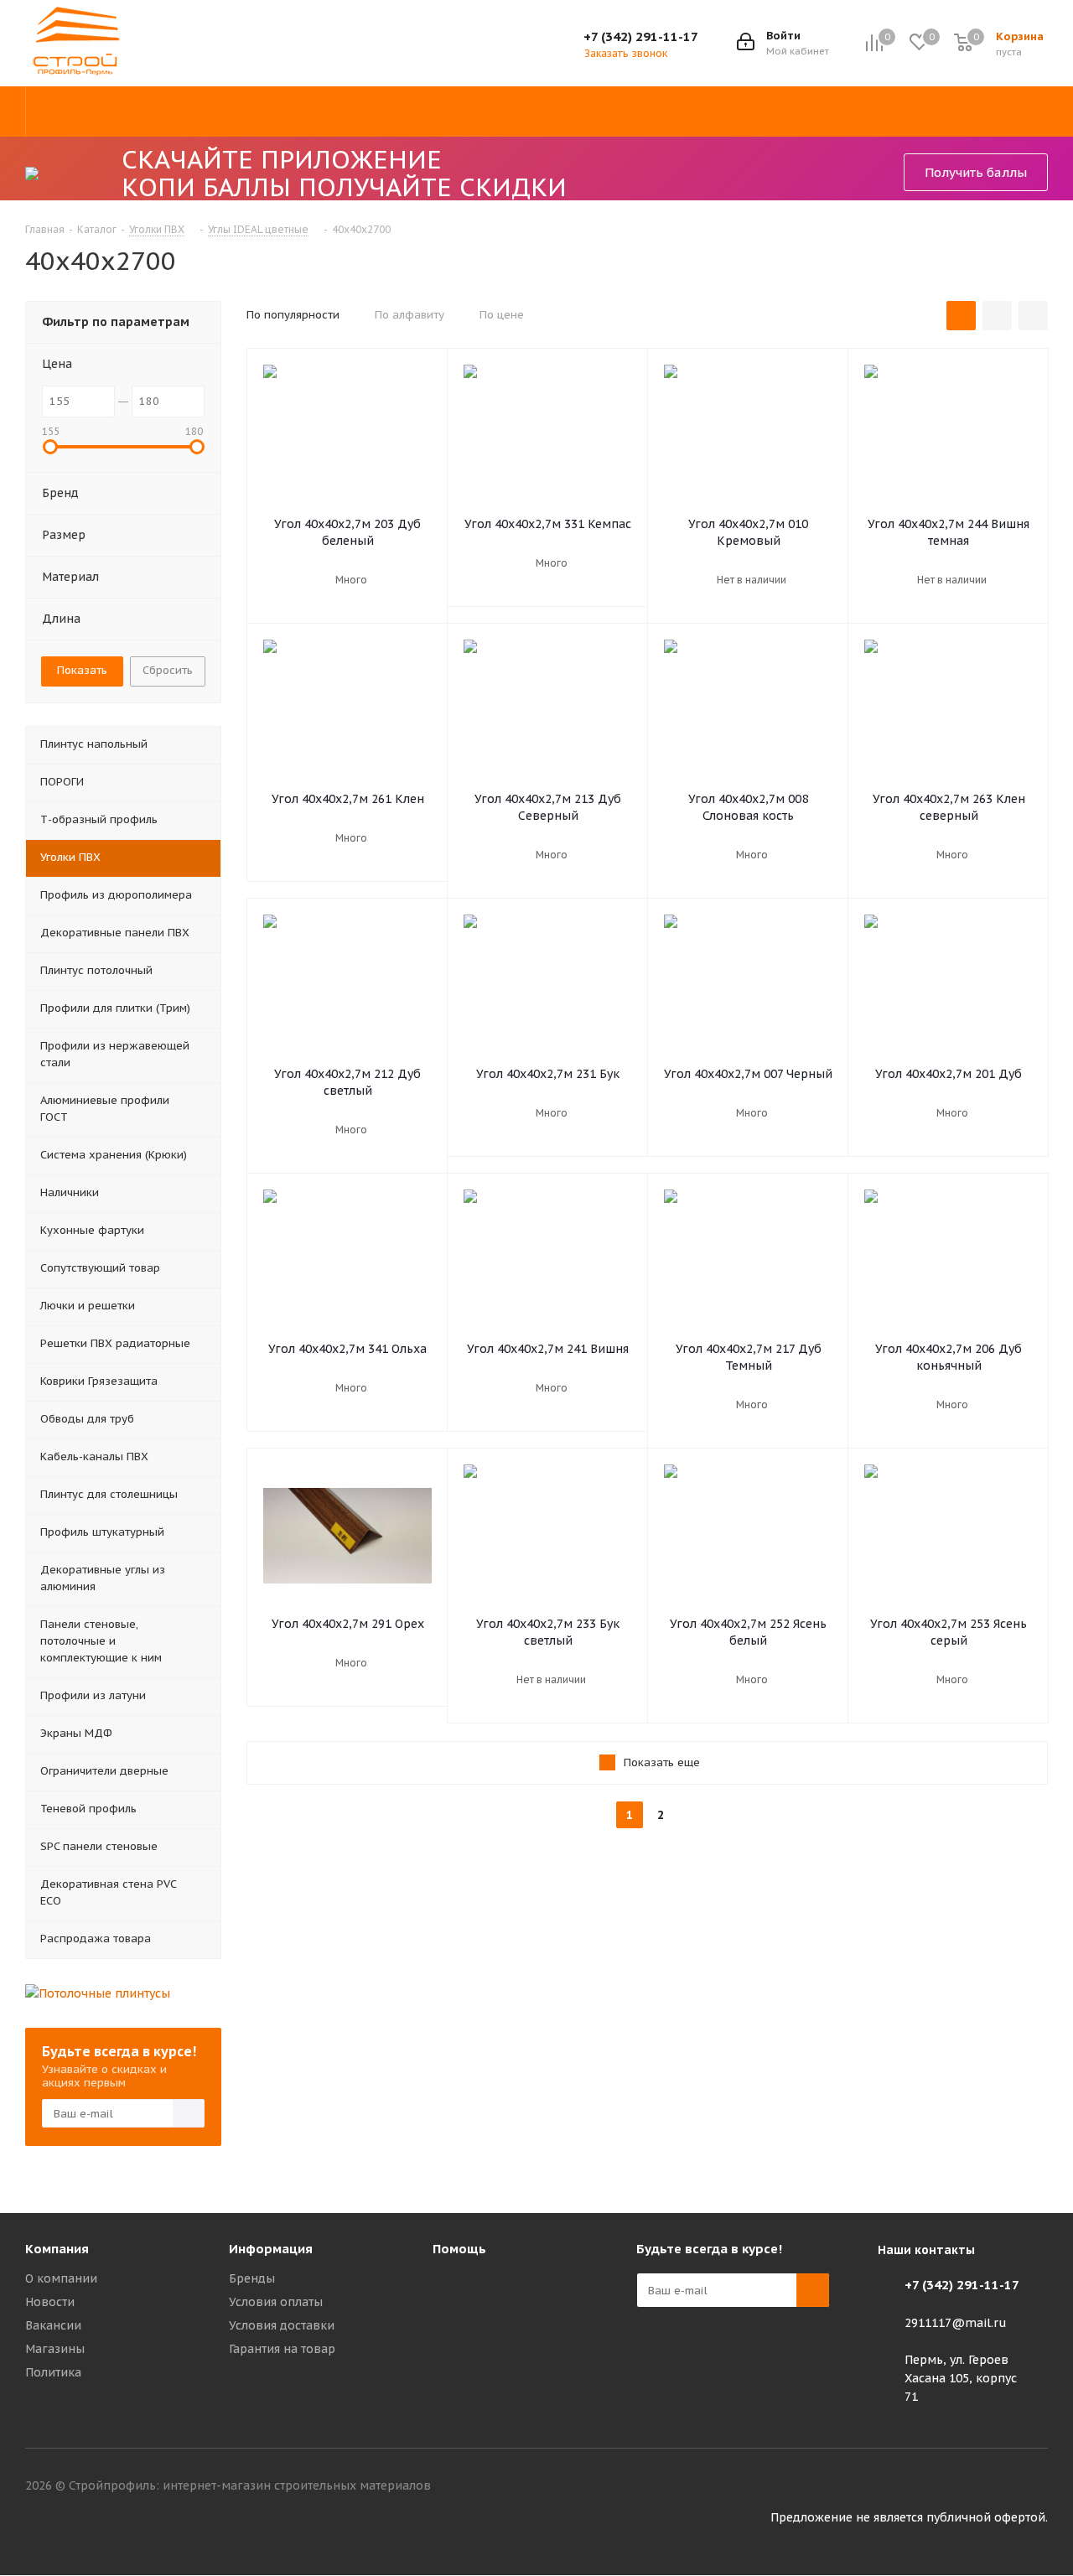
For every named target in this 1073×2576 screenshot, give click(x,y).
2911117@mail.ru (956, 2323)
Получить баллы (976, 172)
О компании (61, 2278)
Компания (57, 2249)
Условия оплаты (276, 2302)
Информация (271, 2249)
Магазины (55, 2349)
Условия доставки (282, 2325)
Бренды (252, 2278)
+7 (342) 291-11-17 (641, 36)
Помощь (459, 2249)
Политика (53, 2372)
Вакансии (53, 2325)
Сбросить (168, 670)
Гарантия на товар (282, 2349)
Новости (50, 2302)
